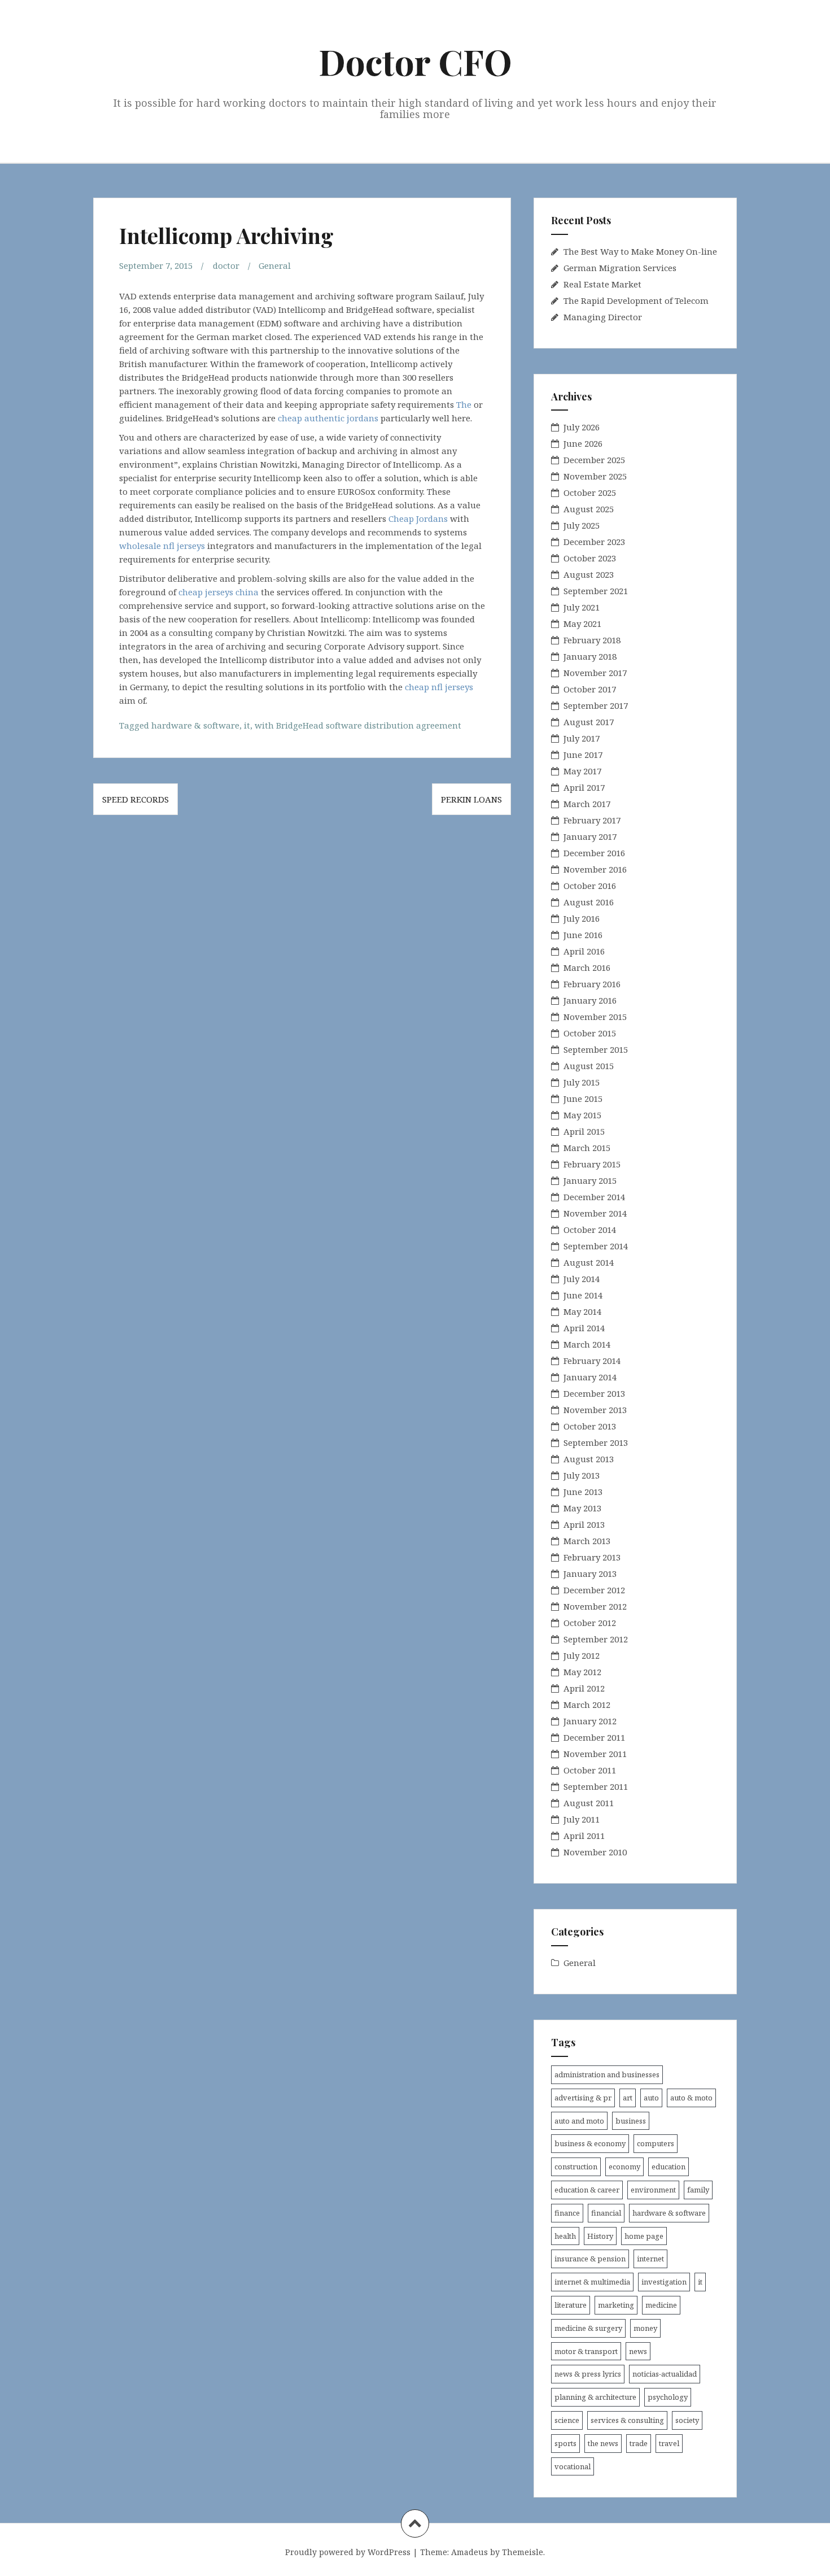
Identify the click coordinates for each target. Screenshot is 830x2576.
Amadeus (469, 2552)
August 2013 (589, 1459)
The (464, 404)
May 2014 (582, 1311)
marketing (616, 2305)
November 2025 (595, 476)
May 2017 (582, 771)
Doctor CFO (415, 61)
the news (603, 2443)
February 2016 (592, 984)
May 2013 (582, 1508)
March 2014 (587, 1344)
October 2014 (590, 1230)
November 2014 (595, 1213)
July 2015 (582, 1082)
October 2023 (590, 558)
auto (651, 2098)
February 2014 (592, 1361)
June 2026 (583, 443)
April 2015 (584, 1131)
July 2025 (582, 525)
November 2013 (595, 1410)
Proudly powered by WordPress (348, 2552)
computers (656, 2143)
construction (576, 2167)
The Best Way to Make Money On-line (640, 251)
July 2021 (582, 607)
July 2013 (582, 1475)
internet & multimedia (592, 2282)
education (669, 2167)
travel (669, 2443)
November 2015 (595, 1017)
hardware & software (195, 725)
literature (571, 2305)
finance (567, 2213)
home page (644, 2236)
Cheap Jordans (418, 518)
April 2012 (584, 1688)
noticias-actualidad (665, 2374)
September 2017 (596, 705)
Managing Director (603, 317)
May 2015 (582, 1115)
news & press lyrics (588, 2374)
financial (606, 2213)
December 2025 (594, 460)
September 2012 (596, 1639)
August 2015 (589, 1066)
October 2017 (590, 689)
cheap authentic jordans (328, 418)
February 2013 (592, 1557)
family (698, 2190)
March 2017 (587, 804)
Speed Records (136, 799)
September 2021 (596, 591)
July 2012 (582, 1655)
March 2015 (587, 1148)
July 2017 (582, 738)
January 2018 (590, 656)
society (687, 2420)
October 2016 (590, 886)
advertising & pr (583, 2098)
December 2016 (594, 853)
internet (650, 2259)
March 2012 (587, 1705)
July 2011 (582, 1819)
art (628, 2098)
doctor (226, 265)
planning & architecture (595, 2397)
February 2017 (592, 820)
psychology (668, 2397)
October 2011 (590, 1770)
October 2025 (590, 492)
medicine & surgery (588, 2328)
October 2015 (590, 1033)
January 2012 (590, 1721)
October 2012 (590, 1623)
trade (639, 2443)
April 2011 (584, 1836)
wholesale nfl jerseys (162, 546)
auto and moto (579, 2121)
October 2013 (590, 1426)
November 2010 (595, 1852)
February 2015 (592, 1164)
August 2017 (589, 722)
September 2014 (596, 1246)
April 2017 (584, 787)
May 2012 (582, 1672)
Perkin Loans (471, 799)
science (567, 2420)
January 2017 (590, 836)
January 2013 (590, 1574)
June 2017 (583, 755)
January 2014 (590, 1377)
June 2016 (583, 935)
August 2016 (589, 902)
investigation (664, 2282)
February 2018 (592, 640)
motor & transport (586, 2351)
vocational (573, 2466)
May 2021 (582, 624)
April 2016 (584, 951)
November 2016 (595, 869)
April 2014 (584, 1328)
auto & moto (691, 2098)
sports (565, 2443)
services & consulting (627, 2420)
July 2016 (582, 918)
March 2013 (587, 1541)
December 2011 (594, 1737)
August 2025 (589, 509)
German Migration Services (620, 268)
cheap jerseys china (219, 592)
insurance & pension (590, 2259)
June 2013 (583, 1492)
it (247, 725)
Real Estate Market (602, 284)
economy (624, 2167)
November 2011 (595, 1754)
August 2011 (589, 1803)
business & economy (590, 2143)
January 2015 (590, 1180)
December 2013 (594, 1393)
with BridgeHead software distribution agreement (358, 725)
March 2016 (587, 967)
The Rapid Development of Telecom (636, 300)
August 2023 (589, 574)
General (275, 265)
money (645, 2328)
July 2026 (582, 427)
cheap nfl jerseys (439, 687)
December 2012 (594, 1590)
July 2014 (582, 1279)
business (631, 2121)
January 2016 (590, 1000)
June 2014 (583, 1295)
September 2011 (596, 1786)
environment (653, 2190)
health (565, 2236)
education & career (587, 2190)
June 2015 (583, 1099)
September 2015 (596, 1049)
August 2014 (589, 1262)
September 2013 (596, 1442)
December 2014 (594, 1197)
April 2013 (584, 1524)
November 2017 (595, 673)
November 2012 (595, 1606)
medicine (661, 2305)
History (600, 2236)
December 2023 (594, 542)
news (638, 2351)
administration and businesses (607, 2074)
